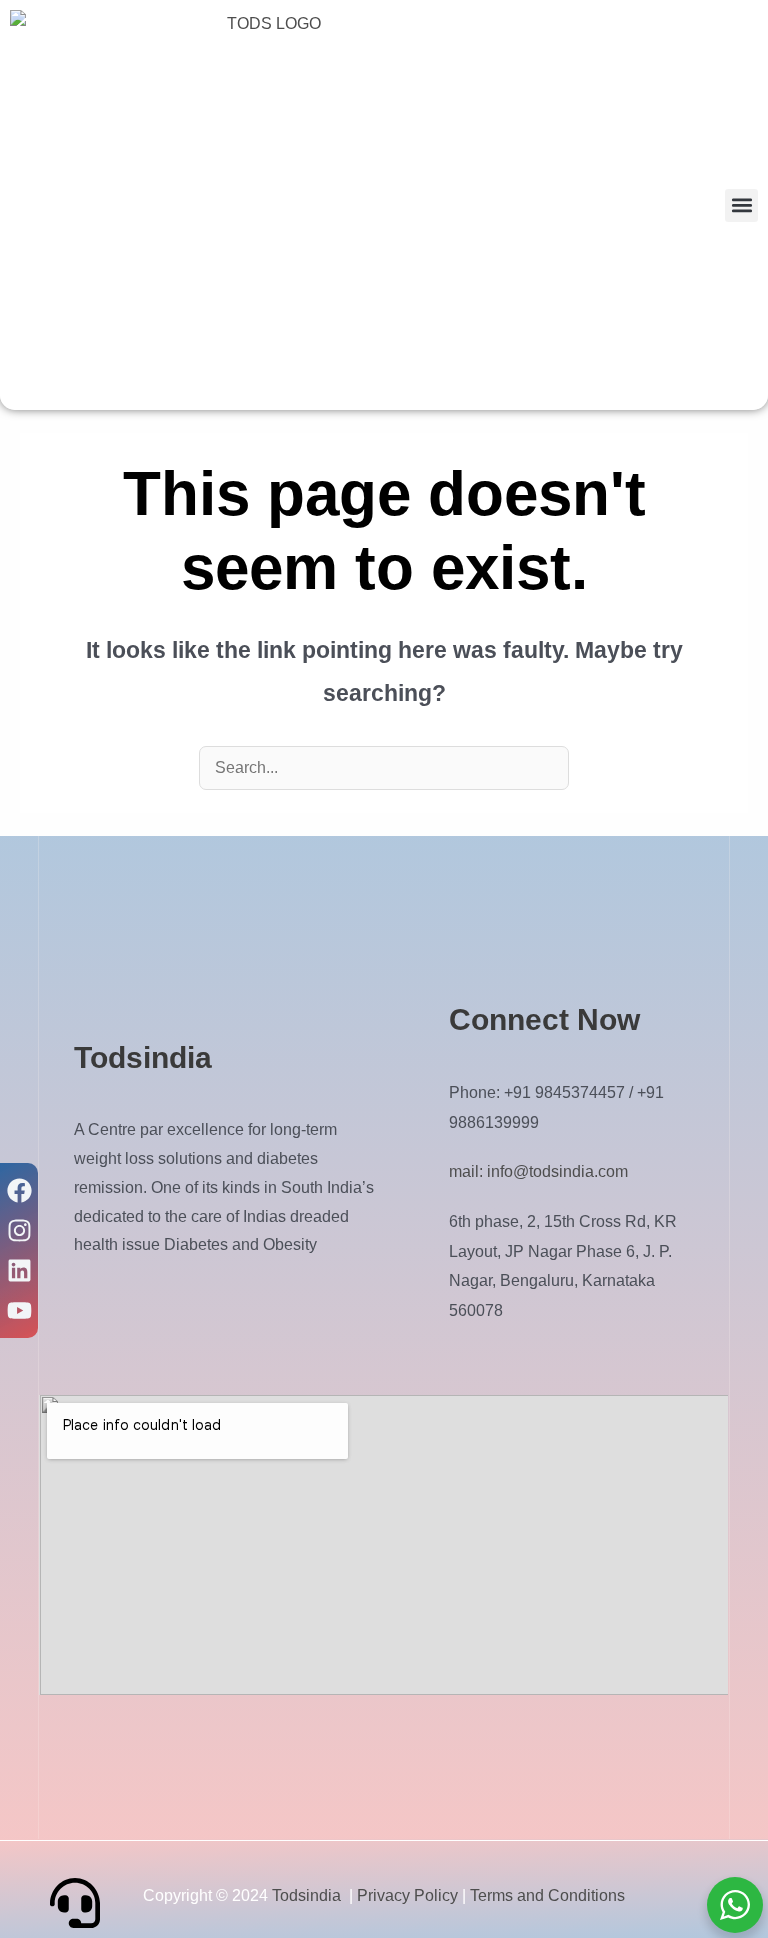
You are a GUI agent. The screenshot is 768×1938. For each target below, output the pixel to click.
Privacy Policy (407, 1895)
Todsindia (306, 1895)
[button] (741, 205)
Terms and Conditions (547, 1895)
